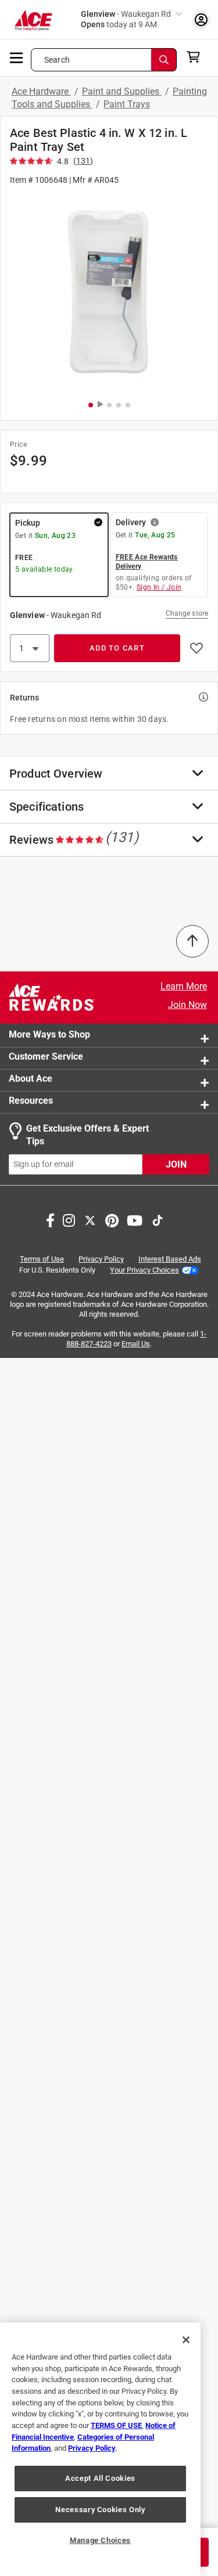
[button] (109, 292)
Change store (187, 613)
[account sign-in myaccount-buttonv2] (201, 19)
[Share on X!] (90, 1219)
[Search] (164, 60)
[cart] (197, 57)
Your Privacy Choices (144, 1269)
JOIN (176, 1164)
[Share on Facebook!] (50, 1219)
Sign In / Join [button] (159, 587)
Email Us (136, 1344)
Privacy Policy (101, 1258)
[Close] (186, 2340)
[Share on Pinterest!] (112, 1219)
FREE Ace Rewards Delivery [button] (147, 562)
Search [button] (57, 60)
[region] (100, 2449)
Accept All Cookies (100, 2478)
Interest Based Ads (170, 1258)
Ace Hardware (41, 91)
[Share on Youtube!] (135, 1219)
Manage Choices (100, 2540)
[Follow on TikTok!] (158, 1219)
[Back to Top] (192, 941)
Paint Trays (127, 104)
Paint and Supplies (122, 91)
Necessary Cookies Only (100, 2510)
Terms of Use (42, 1258)
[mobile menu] (17, 57)
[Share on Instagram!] (69, 1219)
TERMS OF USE (116, 2425)
